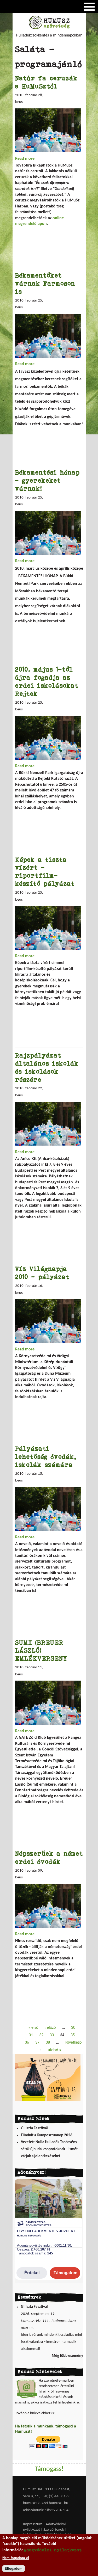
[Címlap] (49, 28)
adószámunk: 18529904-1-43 (47, 2510)
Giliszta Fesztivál (34, 2128)
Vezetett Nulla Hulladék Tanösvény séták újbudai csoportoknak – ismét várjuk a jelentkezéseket (49, 2149)
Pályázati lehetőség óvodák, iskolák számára (46, 1457)
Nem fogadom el (16, 2558)
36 (27, 2043)
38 (48, 2043)
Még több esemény (67, 2356)
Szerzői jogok (54, 2530)
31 (31, 2035)
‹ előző (50, 2028)
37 (37, 2043)
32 (41, 2035)
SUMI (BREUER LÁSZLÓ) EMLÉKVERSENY (41, 1650)
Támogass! (49, 2469)
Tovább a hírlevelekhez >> (35, 2413)
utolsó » (54, 2050)
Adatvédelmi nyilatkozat (53, 2550)
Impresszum (33, 2524)
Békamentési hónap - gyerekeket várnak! (47, 480)
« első (33, 2028)
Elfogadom (14, 2569)
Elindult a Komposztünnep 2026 (47, 2135)
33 (52, 2035)
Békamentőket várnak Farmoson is (45, 283)
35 (73, 2035)
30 (73, 2028)
